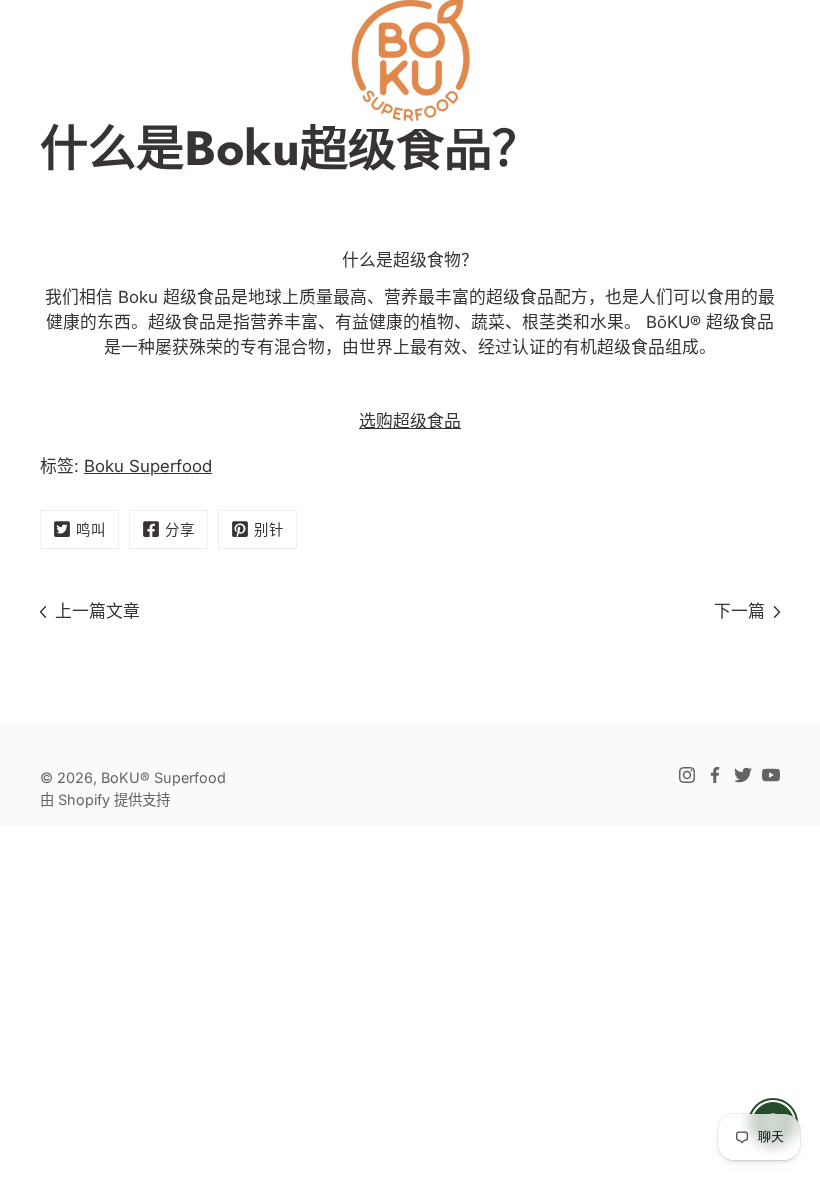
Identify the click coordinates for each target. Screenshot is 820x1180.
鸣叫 (91, 529)
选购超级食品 (410, 421)
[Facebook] (715, 775)
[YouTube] (771, 775)
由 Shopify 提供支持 (105, 799)
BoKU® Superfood (163, 777)
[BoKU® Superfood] (410, 60)
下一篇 (739, 611)
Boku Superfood (148, 466)
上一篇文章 (97, 611)
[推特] (743, 775)
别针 (269, 529)
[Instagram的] (687, 775)
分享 (180, 529)
